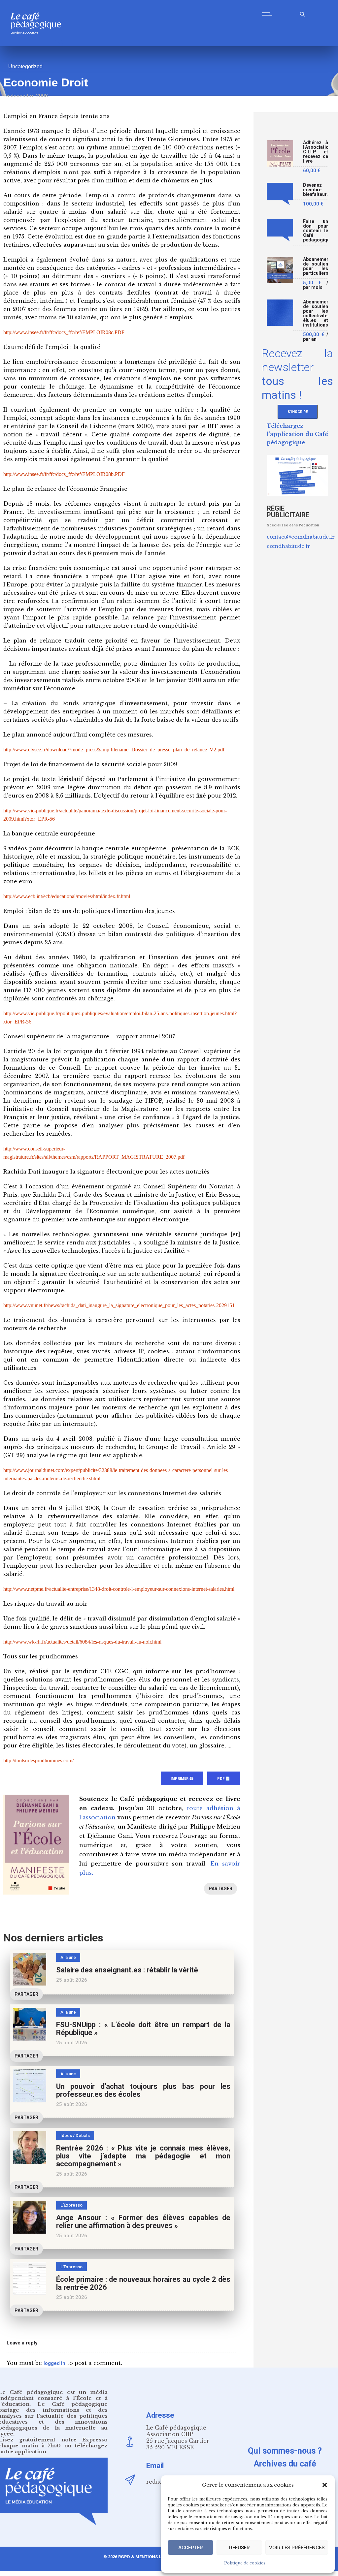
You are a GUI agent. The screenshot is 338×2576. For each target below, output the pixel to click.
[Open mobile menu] (269, 14)
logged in (54, 2363)
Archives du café (285, 2464)
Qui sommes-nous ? (285, 2451)
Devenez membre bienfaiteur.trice (316, 190)
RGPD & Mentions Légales (148, 2557)
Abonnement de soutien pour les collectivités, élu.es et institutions (316, 314)
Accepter (191, 2548)
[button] (325, 2485)
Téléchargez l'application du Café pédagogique (297, 434)
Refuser (239, 2548)
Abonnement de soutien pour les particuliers (316, 266)
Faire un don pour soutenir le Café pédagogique (316, 231)
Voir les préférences (297, 2548)
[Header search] (302, 13)
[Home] (38, 44)
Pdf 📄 (224, 1779)
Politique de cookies (245, 2563)
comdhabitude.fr (288, 546)
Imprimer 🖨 (182, 1779)
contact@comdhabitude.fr (301, 537)
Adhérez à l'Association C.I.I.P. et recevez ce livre (316, 152)
